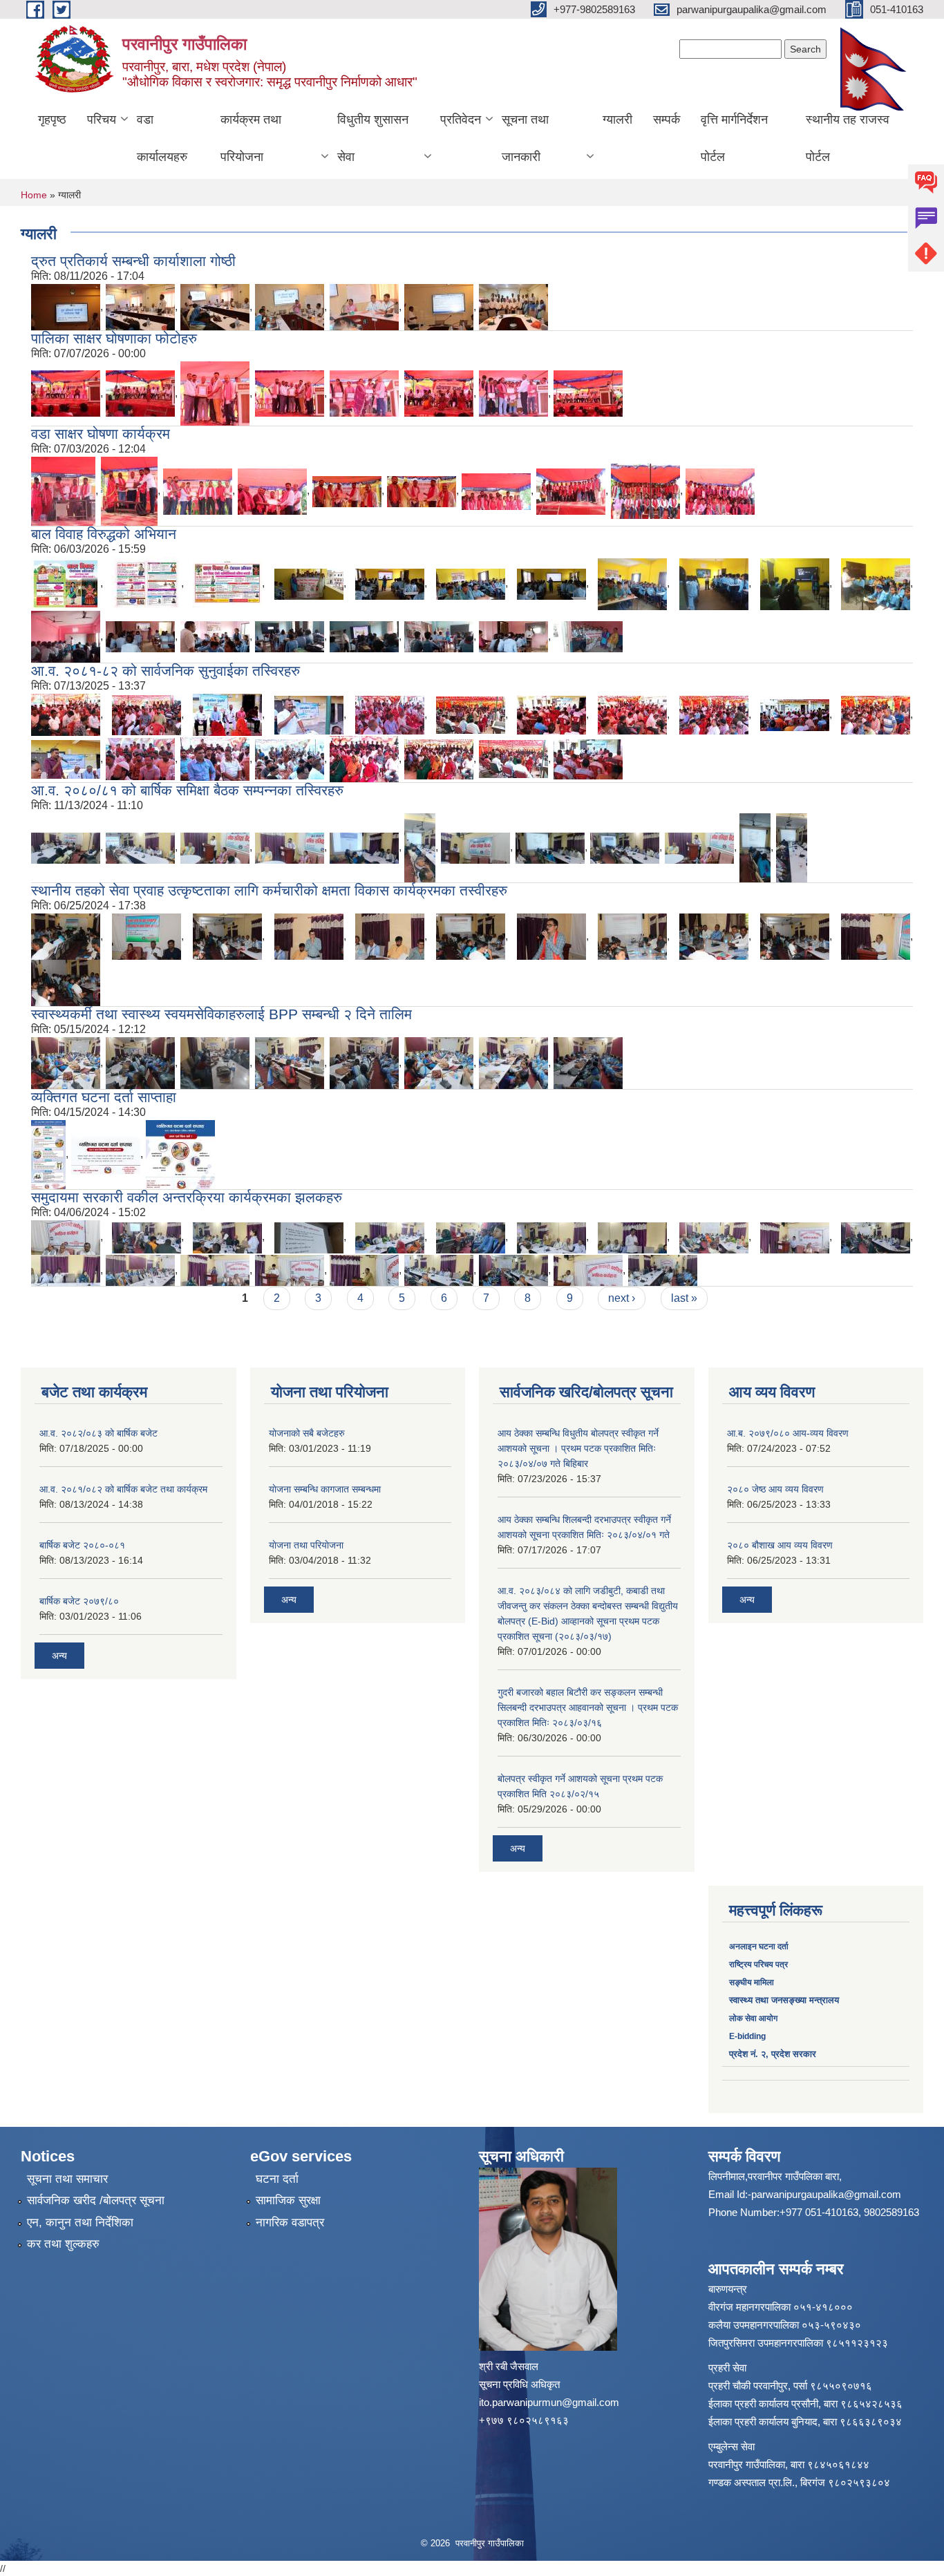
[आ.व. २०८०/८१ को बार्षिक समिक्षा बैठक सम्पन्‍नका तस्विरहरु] (66, 847)
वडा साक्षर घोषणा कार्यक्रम (101, 434)
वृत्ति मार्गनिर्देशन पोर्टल (734, 138)
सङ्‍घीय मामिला (752, 1982)
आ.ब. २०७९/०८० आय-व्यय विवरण (788, 1433)
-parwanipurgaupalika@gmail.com (824, 2194)
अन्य (59, 1656)
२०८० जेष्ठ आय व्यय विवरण (775, 1489)
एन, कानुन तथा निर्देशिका (80, 2223)
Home (34, 195)
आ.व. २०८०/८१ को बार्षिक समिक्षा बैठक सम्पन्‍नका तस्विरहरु (187, 790)
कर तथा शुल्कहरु (63, 2244)
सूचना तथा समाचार (67, 2179)
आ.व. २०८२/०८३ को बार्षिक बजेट (98, 1433)
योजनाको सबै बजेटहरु (307, 1433)
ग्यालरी (617, 120)
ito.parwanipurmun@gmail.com (549, 2402)
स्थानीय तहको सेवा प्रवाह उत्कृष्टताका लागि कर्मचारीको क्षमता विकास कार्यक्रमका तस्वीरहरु (269, 890)
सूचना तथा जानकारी (525, 138)
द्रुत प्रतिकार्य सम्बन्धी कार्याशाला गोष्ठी (133, 261)
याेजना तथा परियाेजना (306, 1545)
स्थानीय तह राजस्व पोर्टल (848, 138)
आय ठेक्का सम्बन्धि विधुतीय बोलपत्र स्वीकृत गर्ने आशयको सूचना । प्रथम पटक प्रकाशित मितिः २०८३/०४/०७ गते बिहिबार (578, 1448)
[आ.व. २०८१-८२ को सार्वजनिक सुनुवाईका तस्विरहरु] (66, 714)
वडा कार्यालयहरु (162, 138)
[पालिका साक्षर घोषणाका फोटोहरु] (66, 393)
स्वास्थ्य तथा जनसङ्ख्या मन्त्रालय (784, 2000)
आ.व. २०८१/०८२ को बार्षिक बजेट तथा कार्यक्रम (123, 1489)
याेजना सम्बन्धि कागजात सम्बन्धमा (325, 1489)
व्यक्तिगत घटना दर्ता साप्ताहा (104, 1097)
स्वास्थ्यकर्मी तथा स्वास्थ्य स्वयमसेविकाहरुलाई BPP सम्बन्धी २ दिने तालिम (221, 1014)
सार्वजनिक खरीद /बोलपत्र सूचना (96, 2200)
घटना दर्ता (277, 2179)
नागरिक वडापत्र (290, 2223)
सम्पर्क (667, 120)
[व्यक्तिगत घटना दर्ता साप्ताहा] (48, 1154)
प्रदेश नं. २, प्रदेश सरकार (773, 2054)
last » (684, 1298)
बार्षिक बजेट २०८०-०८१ (82, 1545)
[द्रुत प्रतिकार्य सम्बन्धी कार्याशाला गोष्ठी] (66, 306)
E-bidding (747, 2036)
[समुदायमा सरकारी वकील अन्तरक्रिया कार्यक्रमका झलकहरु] (66, 1237)
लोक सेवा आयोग (753, 2018)
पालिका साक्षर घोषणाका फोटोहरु (114, 338)
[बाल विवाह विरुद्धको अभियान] (66, 583)
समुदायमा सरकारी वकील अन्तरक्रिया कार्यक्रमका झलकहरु (187, 1197)
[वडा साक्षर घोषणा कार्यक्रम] (63, 490)
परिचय (102, 120)
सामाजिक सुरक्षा (288, 2200)
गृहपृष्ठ (52, 120)
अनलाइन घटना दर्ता (760, 1947)
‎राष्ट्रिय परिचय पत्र (758, 1964)
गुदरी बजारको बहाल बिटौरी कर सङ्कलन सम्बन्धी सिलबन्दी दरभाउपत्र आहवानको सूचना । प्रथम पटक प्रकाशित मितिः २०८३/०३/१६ (588, 1707)
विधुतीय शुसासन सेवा (373, 138)
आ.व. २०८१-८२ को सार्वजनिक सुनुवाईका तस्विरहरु (166, 671)
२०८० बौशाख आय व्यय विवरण (780, 1545)
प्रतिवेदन (461, 120)
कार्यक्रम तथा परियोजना (251, 138)
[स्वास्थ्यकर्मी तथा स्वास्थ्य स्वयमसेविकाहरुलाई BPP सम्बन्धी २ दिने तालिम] (66, 1062)
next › (622, 1298)
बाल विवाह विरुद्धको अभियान (104, 534)
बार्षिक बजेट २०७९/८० (79, 1601)
